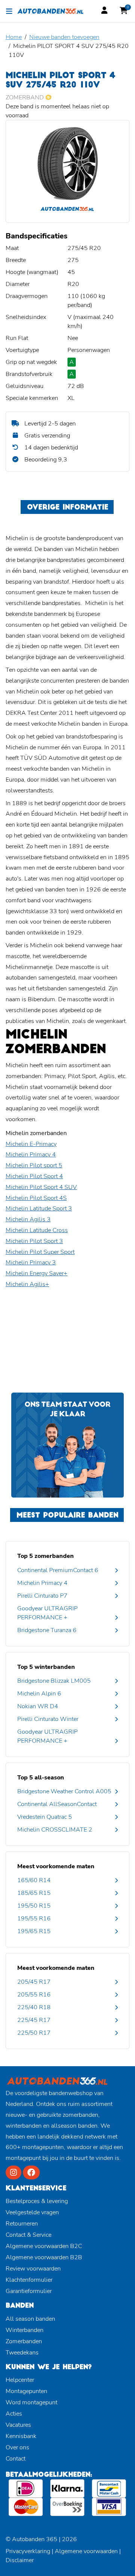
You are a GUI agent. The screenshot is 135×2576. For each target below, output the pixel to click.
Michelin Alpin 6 (39, 1694)
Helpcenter (20, 2380)
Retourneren (22, 2224)
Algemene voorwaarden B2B (44, 2257)
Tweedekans (22, 2353)
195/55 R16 (34, 1919)
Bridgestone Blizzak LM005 (54, 1681)
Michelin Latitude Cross (37, 1230)
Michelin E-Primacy (31, 1144)
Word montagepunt (31, 2402)
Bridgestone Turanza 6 (47, 1630)
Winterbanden (25, 2330)
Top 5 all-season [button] (41, 1778)
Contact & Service (28, 2235)
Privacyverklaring (28, 2551)
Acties (14, 2414)
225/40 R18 (34, 2007)
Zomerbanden (24, 2341)
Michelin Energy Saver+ (37, 1273)
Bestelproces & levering (37, 2201)
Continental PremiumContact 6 (58, 1570)
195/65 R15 (34, 1931)
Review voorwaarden (33, 2269)
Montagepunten (26, 2391)
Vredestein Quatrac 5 (45, 1817)
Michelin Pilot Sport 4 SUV (41, 1187)
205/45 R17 (34, 1982)
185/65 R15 (34, 1893)
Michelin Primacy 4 (31, 1155)
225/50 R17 (34, 2033)
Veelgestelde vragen (32, 2212)
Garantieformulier (29, 2291)
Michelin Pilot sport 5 (34, 1165)
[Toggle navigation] (9, 11)
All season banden (30, 2319)
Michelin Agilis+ (27, 1284)
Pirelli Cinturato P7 (42, 1596)
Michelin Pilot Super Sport (40, 1252)
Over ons (17, 2447)
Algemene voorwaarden (86, 2551)
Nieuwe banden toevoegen (64, 37)
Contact (16, 2459)
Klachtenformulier (29, 2280)
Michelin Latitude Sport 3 (39, 1209)
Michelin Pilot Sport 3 (34, 1241)
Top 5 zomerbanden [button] (46, 1556)
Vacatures (18, 2425)
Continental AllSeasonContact (57, 1804)
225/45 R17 (34, 2020)
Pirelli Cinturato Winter (48, 1719)
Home (14, 37)
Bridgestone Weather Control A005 (64, 1791)
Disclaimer (20, 2560)
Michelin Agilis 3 (28, 1219)
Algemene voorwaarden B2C (44, 2246)
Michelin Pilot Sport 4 (34, 1176)
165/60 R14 (34, 1880)
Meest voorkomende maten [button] (56, 1866)
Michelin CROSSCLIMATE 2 (55, 1830)
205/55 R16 (34, 1995)
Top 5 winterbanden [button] (46, 1667)
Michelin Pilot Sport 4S (36, 1198)
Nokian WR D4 (38, 1706)
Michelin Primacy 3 (31, 1263)
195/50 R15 (34, 1906)
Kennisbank (21, 2436)
